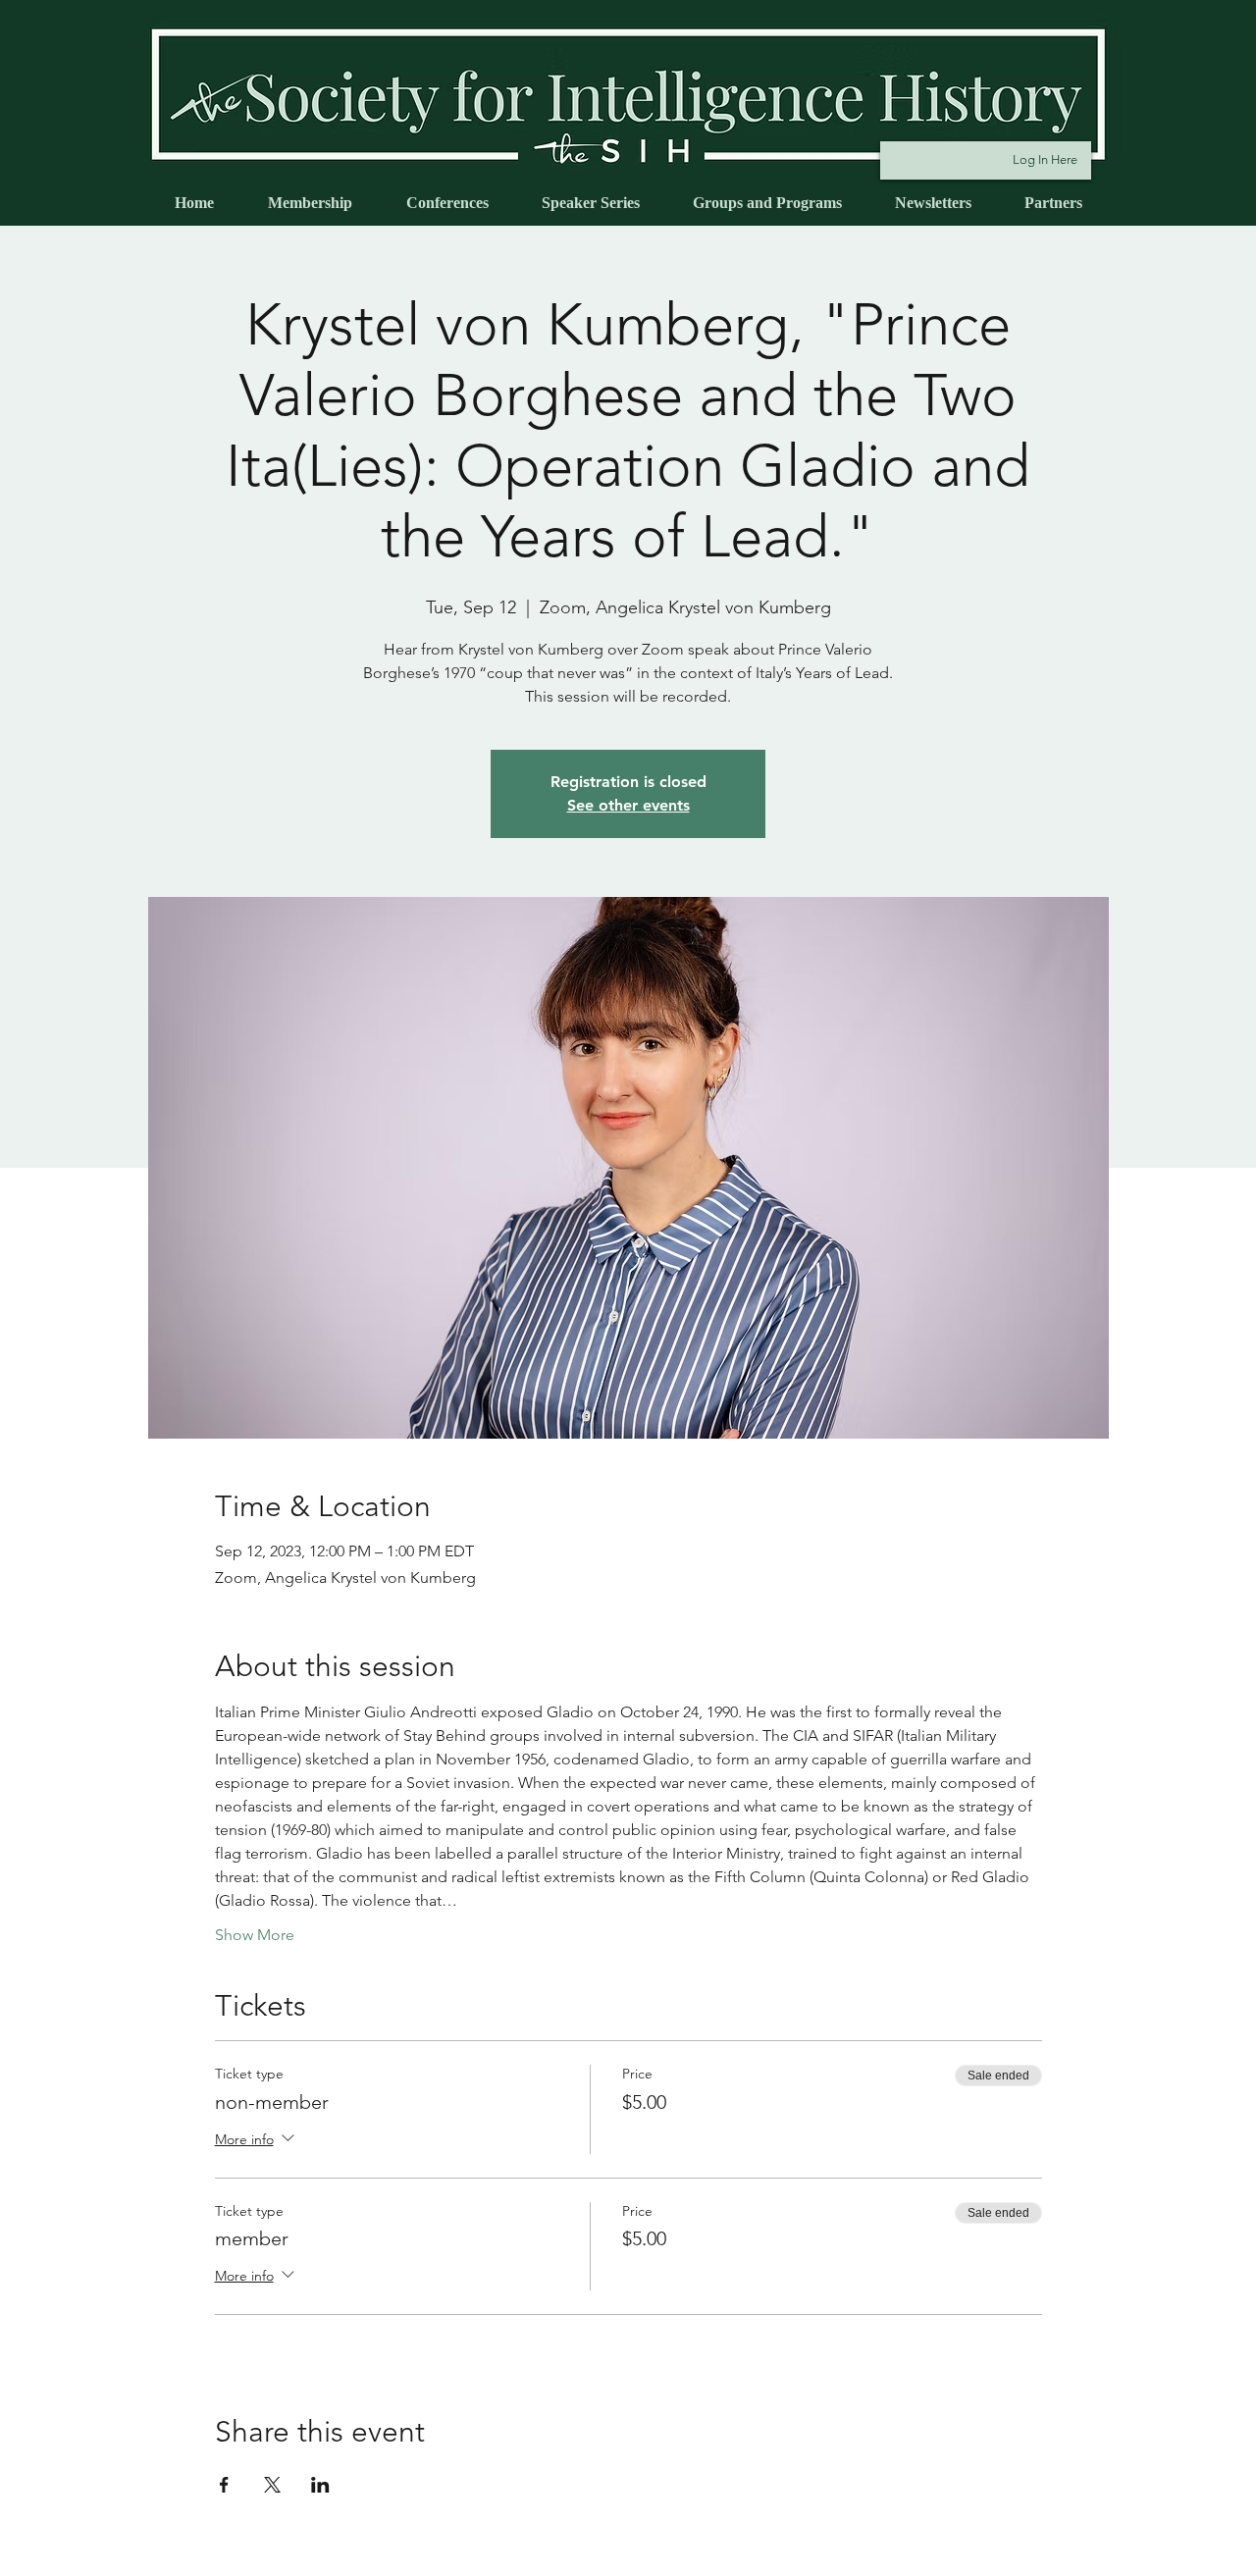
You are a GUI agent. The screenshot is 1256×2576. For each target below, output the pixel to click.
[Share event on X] (272, 2485)
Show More (255, 1935)
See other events (628, 805)
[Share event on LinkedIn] (320, 2485)
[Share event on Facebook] (224, 2485)
